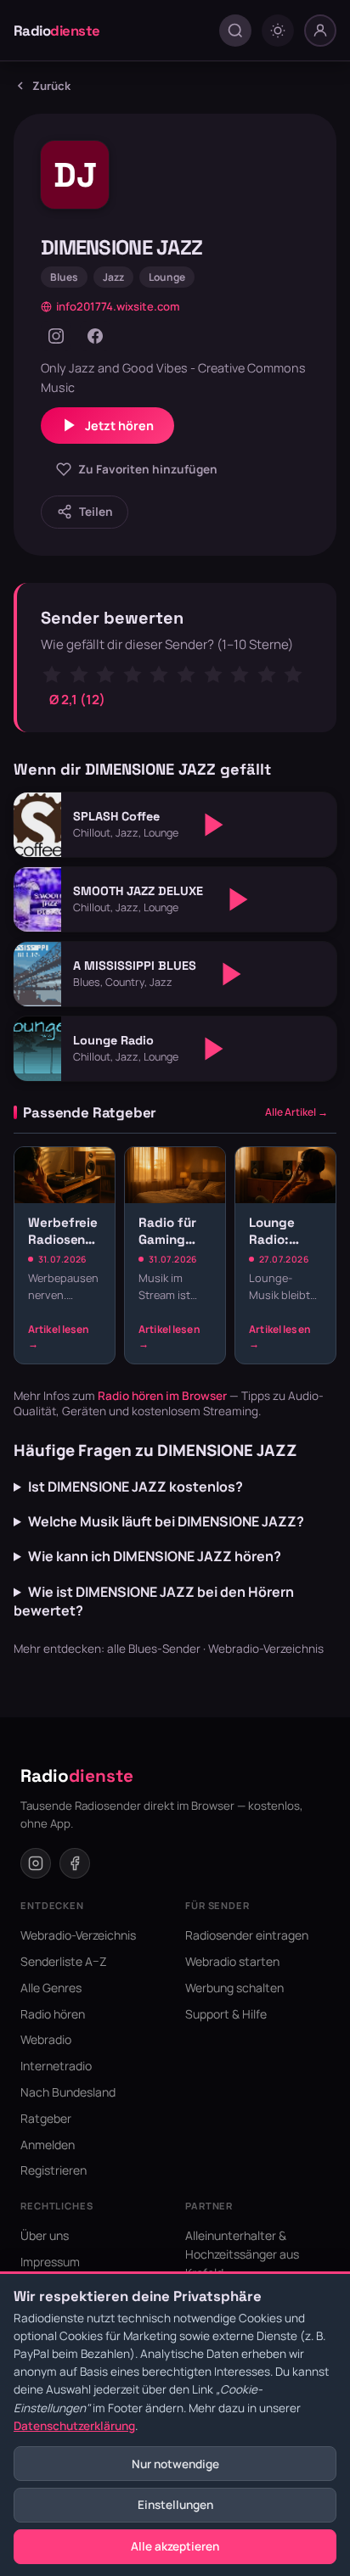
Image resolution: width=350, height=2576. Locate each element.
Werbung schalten (234, 1988)
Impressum (50, 2262)
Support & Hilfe (226, 2014)
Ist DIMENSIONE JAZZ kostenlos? (135, 1487)
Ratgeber (46, 2118)
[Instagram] (56, 336)
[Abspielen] (214, 825)
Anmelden (48, 2145)
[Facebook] (95, 336)
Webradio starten (232, 1961)
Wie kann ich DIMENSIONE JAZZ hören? (155, 1556)
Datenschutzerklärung (74, 2426)
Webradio (46, 2039)
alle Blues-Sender (154, 1649)
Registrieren (54, 2170)
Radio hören (53, 2014)
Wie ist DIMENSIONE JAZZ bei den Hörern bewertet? (154, 1601)
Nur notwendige (175, 2464)
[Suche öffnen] (235, 31)
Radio (57, 31)
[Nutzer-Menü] (320, 31)
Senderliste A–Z (64, 1961)
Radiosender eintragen (247, 1935)
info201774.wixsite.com (118, 306)
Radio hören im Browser (162, 1396)
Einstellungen (175, 2505)
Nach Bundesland (68, 2092)
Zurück (51, 86)
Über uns (45, 2235)
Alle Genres (51, 1988)
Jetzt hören (119, 426)
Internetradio (56, 2066)
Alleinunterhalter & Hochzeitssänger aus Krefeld (242, 2254)
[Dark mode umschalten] (278, 31)
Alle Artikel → (296, 1112)
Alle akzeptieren (175, 2546)
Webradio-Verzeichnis (266, 1649)
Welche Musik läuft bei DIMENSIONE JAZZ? (166, 1521)
